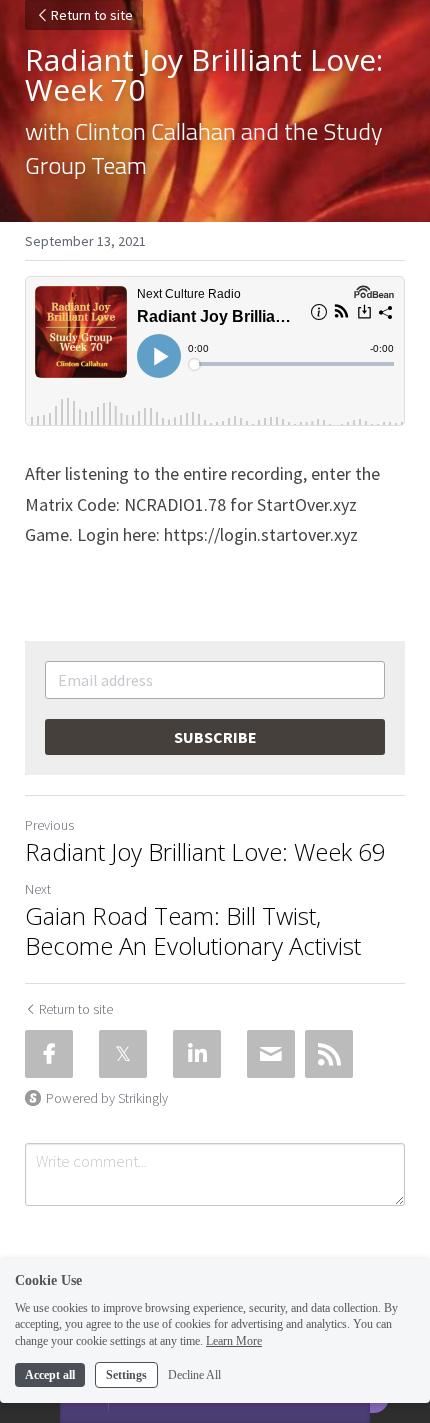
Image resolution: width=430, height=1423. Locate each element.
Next (38, 889)
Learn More (234, 1341)
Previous (49, 825)
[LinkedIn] (197, 1054)
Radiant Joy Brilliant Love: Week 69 (205, 852)
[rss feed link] (329, 1054)
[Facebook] (49, 1054)
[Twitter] (123, 1054)
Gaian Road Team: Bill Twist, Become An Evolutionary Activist (193, 931)
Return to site (92, 15)
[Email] (271, 1054)
